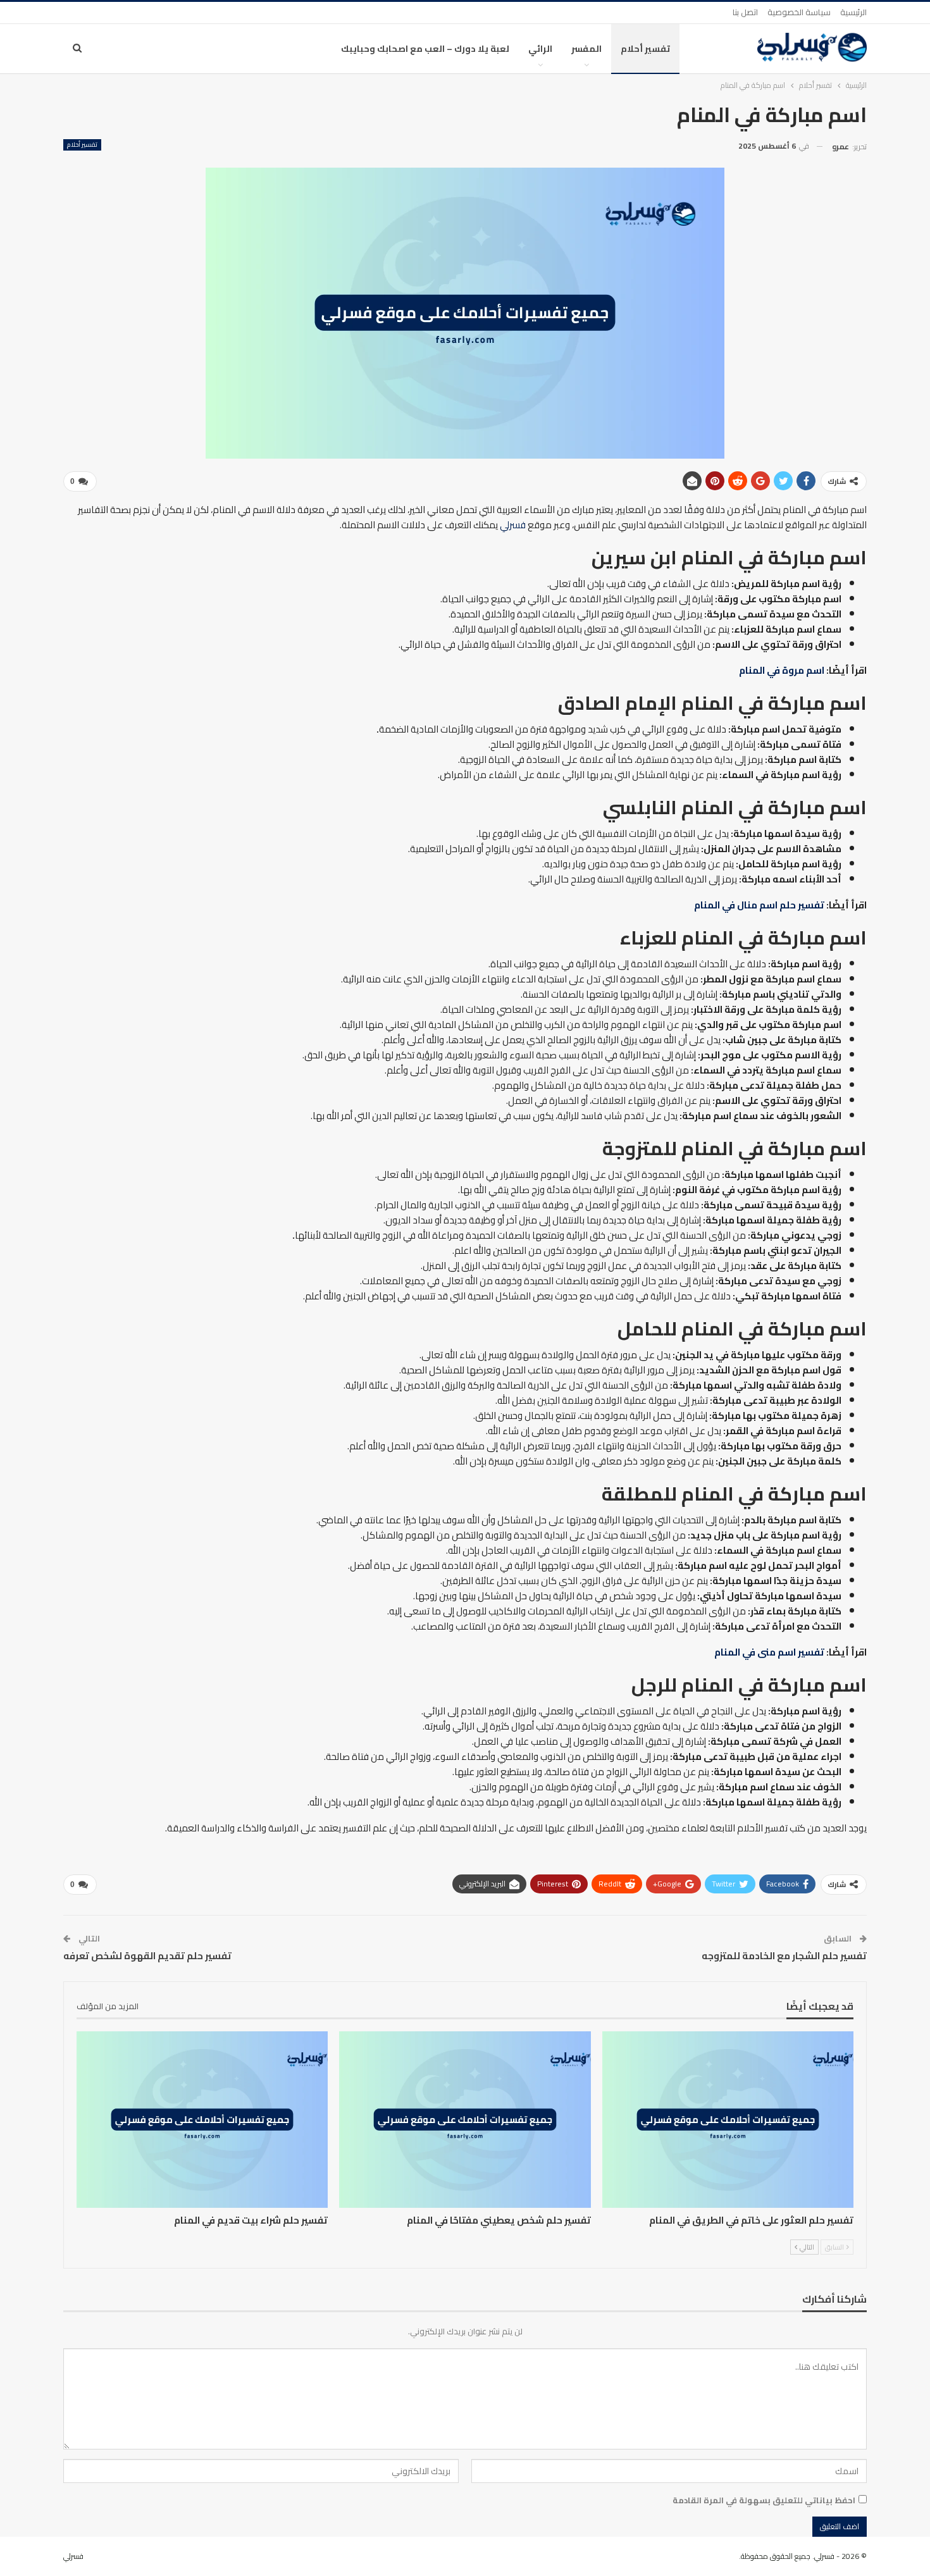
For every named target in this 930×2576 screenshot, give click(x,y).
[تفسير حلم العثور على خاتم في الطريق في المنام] (728, 2119)
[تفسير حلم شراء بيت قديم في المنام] (202, 2119)
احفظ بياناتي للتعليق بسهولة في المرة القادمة (764, 2500)
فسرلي (513, 525)
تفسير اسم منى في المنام (769, 1652)
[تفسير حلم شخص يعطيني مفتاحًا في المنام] (465, 2119)
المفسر (586, 49)
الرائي (540, 49)
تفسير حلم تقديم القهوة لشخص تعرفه (147, 1956)
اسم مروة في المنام (782, 670)
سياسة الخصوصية (799, 12)
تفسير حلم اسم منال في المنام (759, 905)
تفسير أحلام (645, 49)
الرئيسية (853, 12)
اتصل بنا (745, 12)
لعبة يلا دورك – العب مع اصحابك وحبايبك (425, 49)
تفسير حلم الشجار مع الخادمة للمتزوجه (784, 1956)
